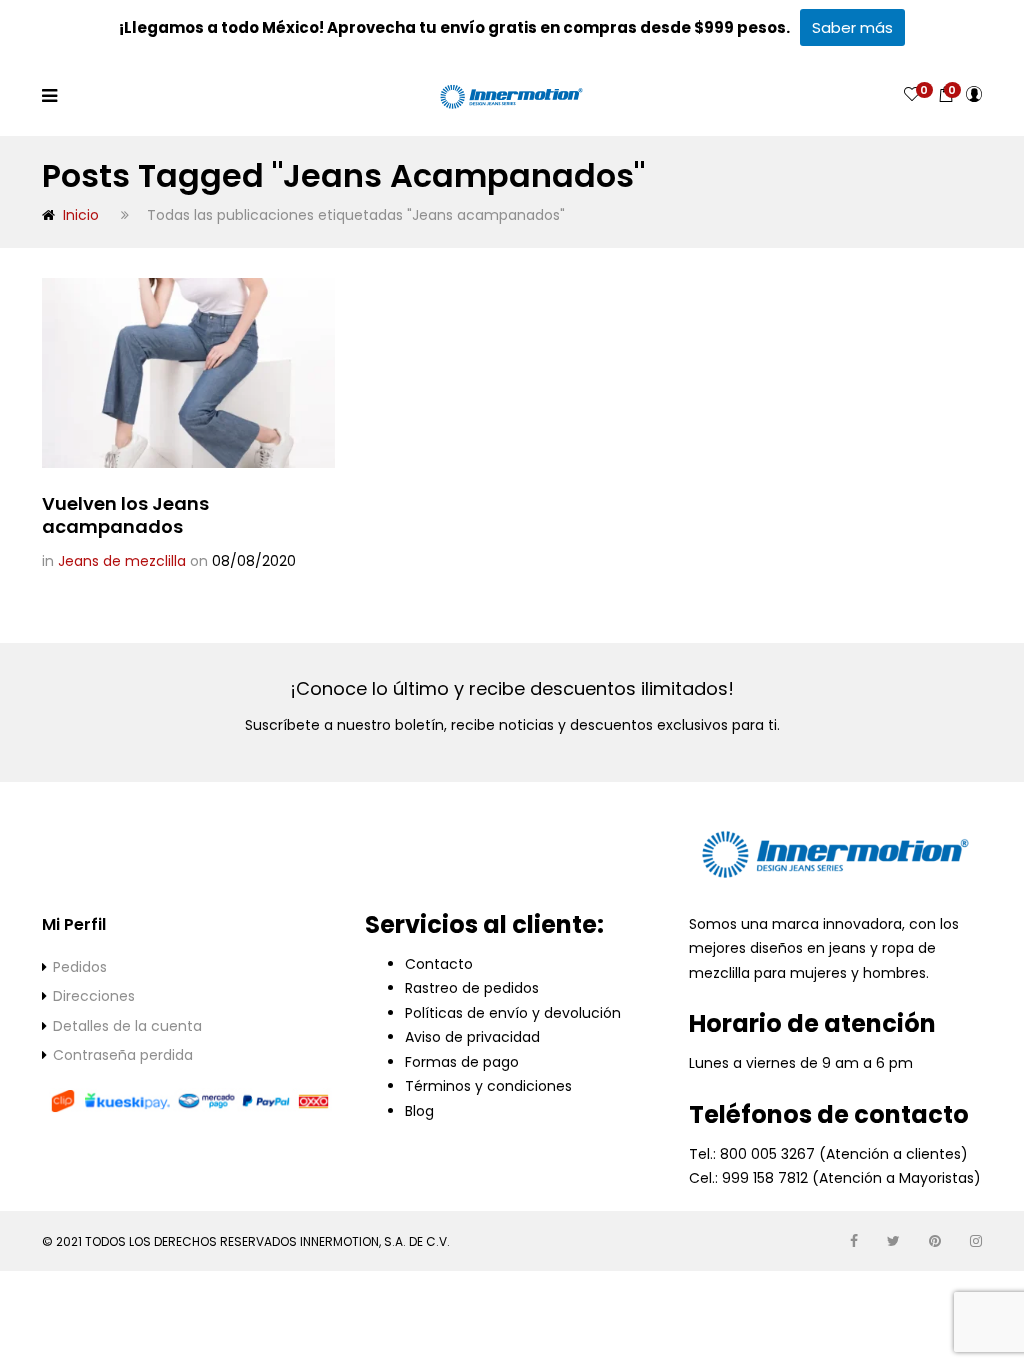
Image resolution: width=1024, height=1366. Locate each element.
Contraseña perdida (123, 1055)
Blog (419, 1111)
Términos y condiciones (488, 1086)
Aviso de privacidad (472, 1037)
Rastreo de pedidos (472, 988)
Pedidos (80, 967)
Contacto (439, 964)
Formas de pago (462, 1062)
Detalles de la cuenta (127, 1026)
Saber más (852, 27)
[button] (946, 94)
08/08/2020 (254, 561)
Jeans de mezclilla (122, 561)
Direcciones (94, 996)
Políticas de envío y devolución (513, 1013)
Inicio (81, 215)
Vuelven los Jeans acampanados (125, 515)
